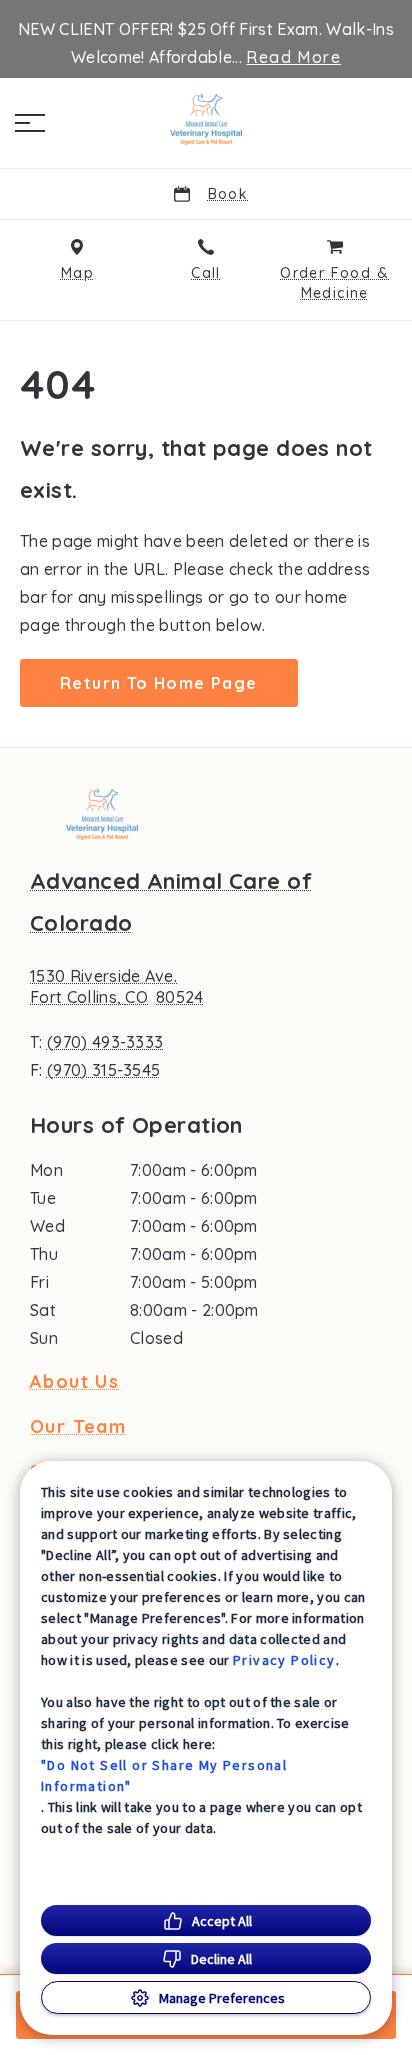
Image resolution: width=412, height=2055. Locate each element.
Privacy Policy (284, 1660)
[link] (206, 119)
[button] (30, 123)
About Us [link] (74, 1382)
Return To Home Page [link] (159, 683)
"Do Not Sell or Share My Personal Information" (164, 1775)
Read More (293, 57)
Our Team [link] (78, 1427)
